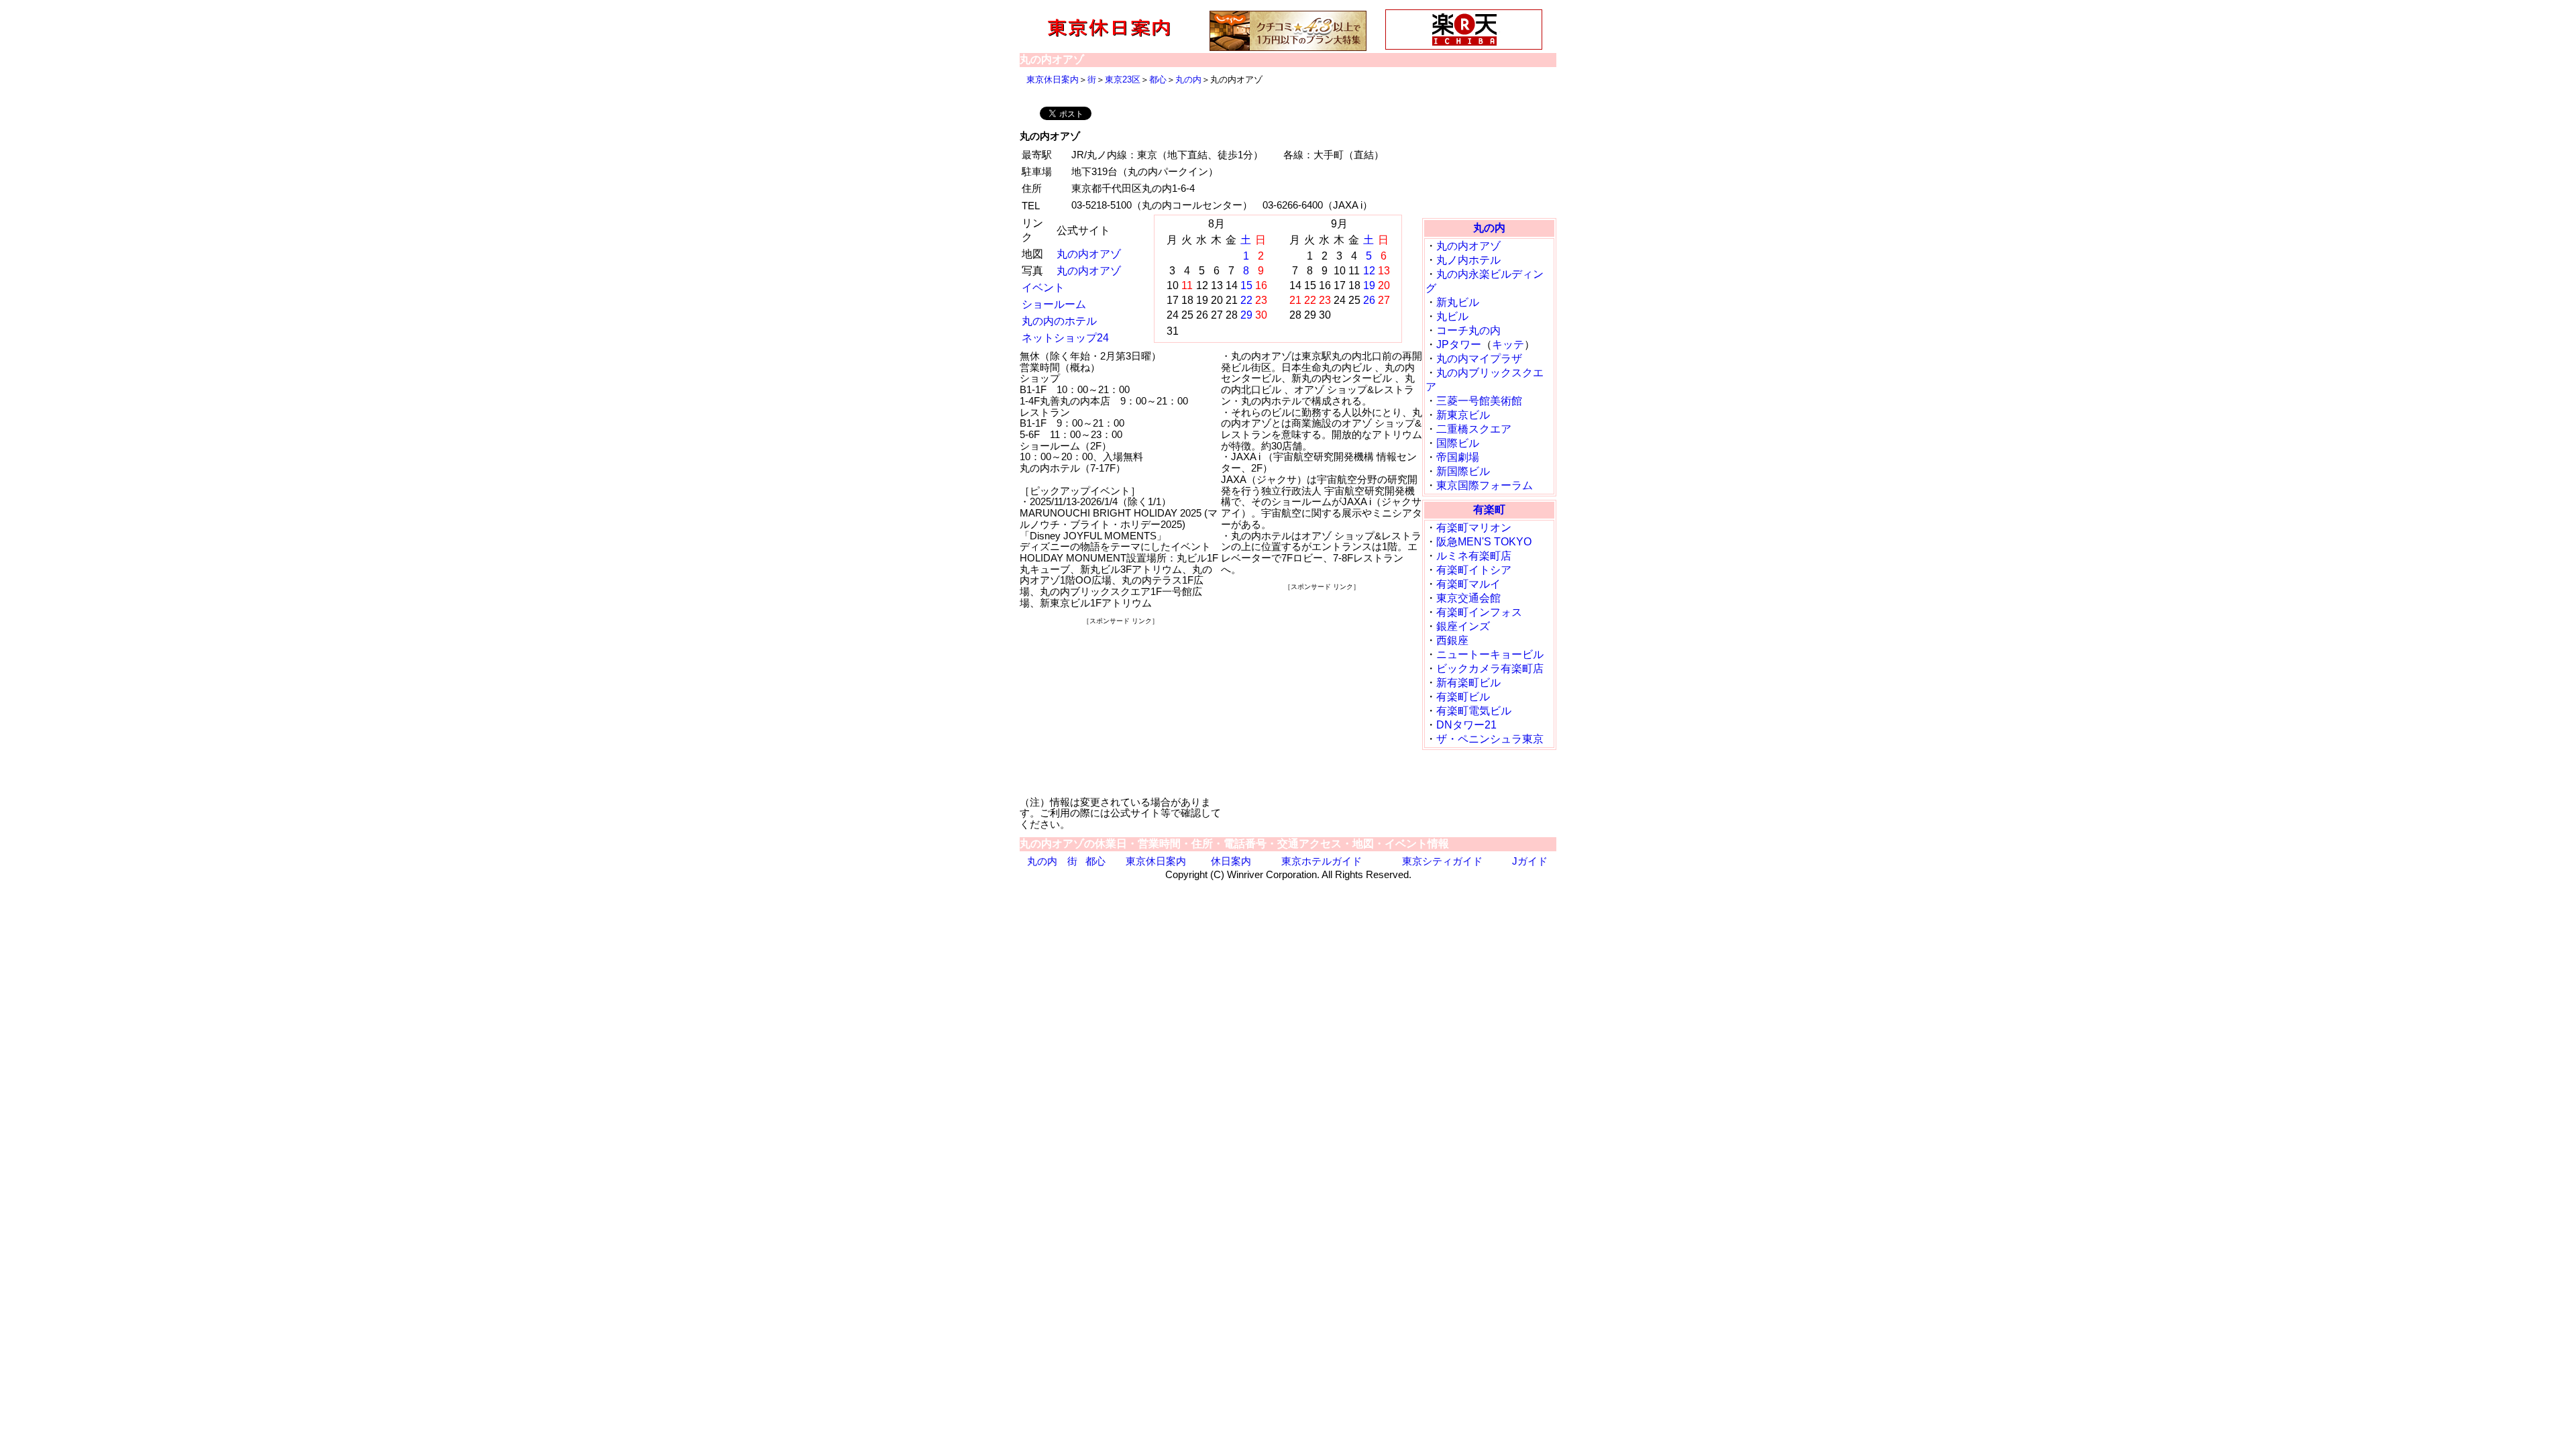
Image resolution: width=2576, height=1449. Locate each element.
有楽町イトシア (1474, 570)
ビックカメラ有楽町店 (1490, 668)
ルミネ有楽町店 (1474, 556)
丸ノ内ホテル (1468, 260)
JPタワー (1459, 344)
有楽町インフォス (1479, 612)
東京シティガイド (1442, 861)
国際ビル (1458, 443)
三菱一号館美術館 (1479, 401)
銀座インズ (1463, 626)
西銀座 (1452, 640)
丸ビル (1452, 316)
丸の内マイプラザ (1479, 359)
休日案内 (1231, 861)
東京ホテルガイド (1322, 861)
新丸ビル (1458, 302)
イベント (1043, 287)
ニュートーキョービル (1490, 654)
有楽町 (1489, 509)
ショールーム (1054, 304)
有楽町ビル (1463, 697)
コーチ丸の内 (1468, 330)
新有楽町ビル (1468, 683)
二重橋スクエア (1474, 429)
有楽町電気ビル (1474, 711)
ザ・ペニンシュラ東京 (1490, 739)
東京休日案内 (1053, 79)
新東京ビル (1463, 415)
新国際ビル (1463, 471)
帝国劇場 (1458, 457)
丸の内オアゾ (1089, 254)
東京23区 (1123, 79)
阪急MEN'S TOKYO (1484, 542)
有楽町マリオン (1474, 528)
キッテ (1508, 344)
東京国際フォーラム (1485, 485)
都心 (1158, 79)
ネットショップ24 (1065, 338)
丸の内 (1188, 79)
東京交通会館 (1468, 598)
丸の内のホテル (1059, 321)
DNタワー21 (1466, 725)
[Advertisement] (1120, 710)
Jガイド (1530, 861)
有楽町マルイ (1468, 584)
